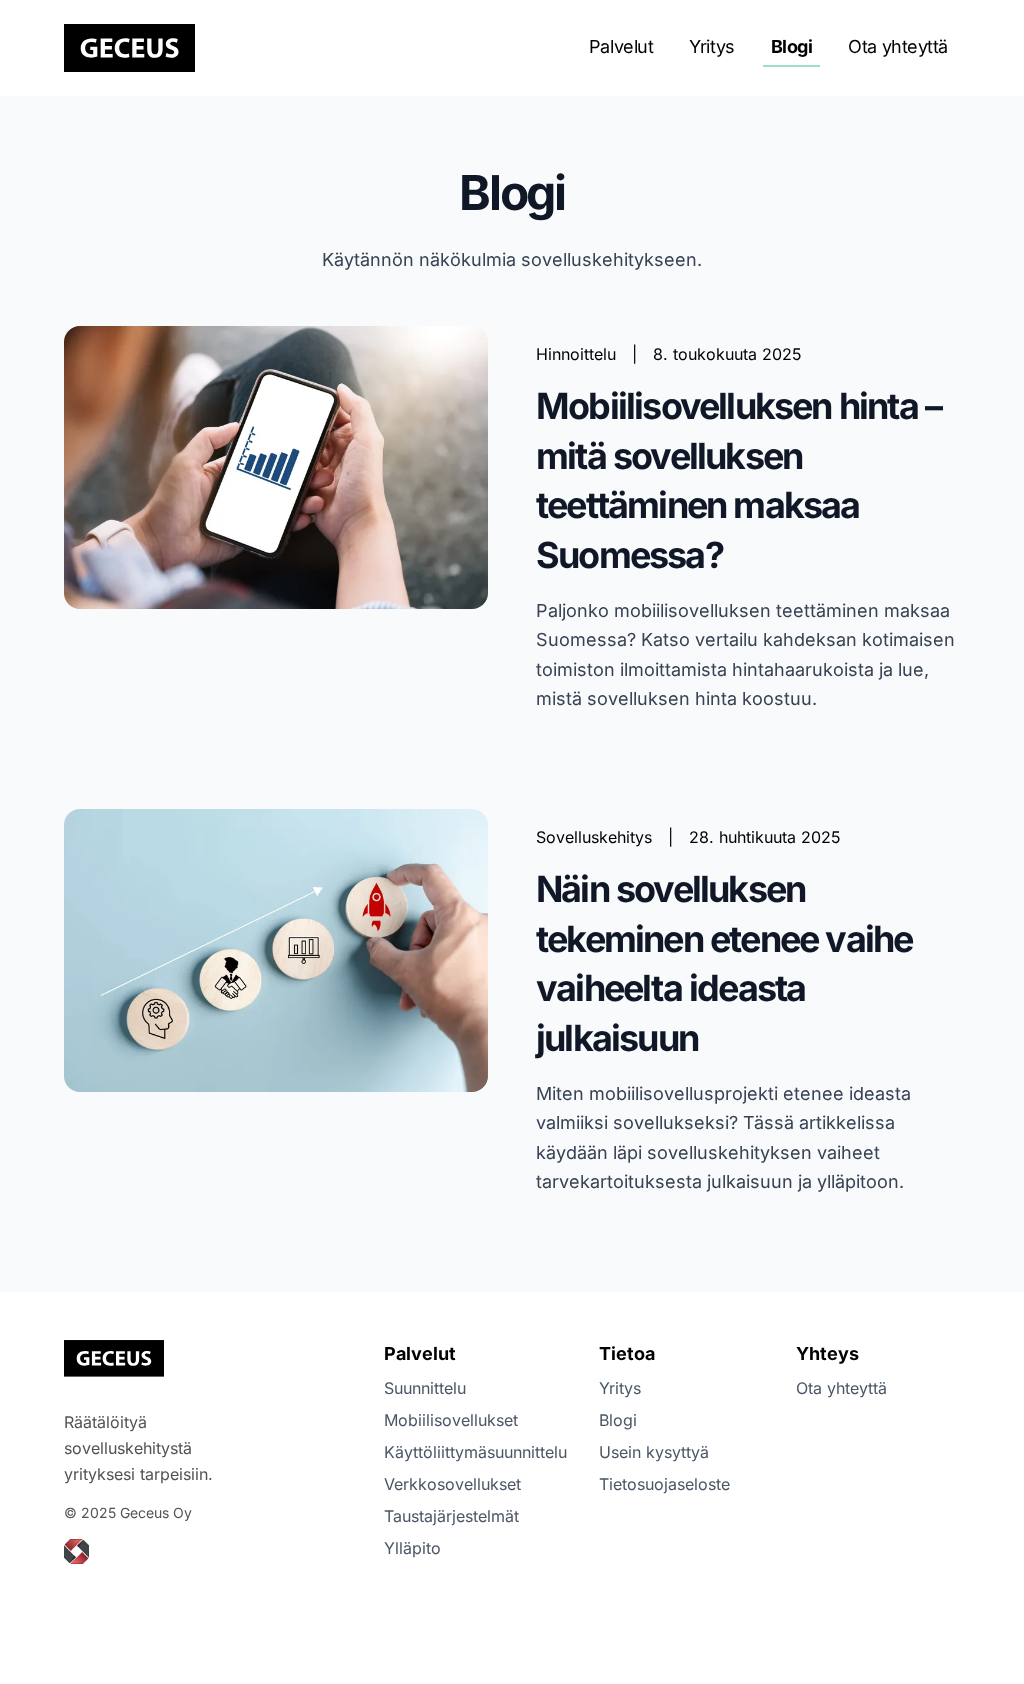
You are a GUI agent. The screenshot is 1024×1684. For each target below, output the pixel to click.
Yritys (711, 46)
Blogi (792, 46)
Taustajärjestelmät (451, 1516)
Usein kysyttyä (654, 1452)
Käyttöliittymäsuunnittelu (475, 1452)
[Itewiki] (76, 1551)
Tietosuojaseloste (664, 1484)
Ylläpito (412, 1548)
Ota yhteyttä (898, 46)
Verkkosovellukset (452, 1484)
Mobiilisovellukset (451, 1420)
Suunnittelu (425, 1388)
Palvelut (621, 46)
